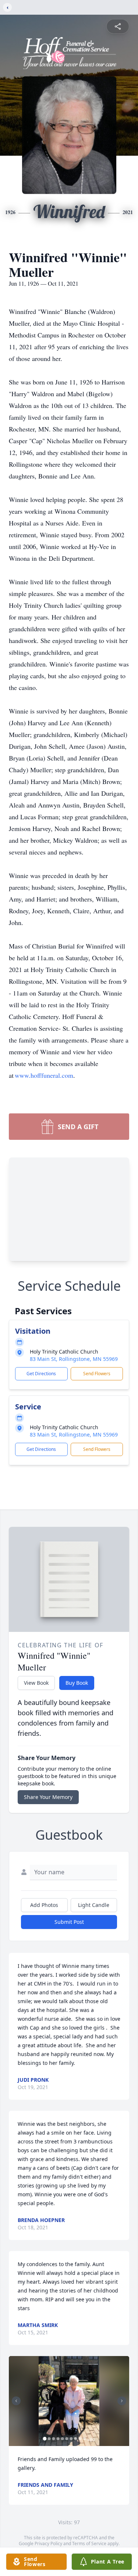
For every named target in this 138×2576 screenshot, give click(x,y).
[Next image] (122, 2401)
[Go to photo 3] (53, 2439)
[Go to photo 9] (80, 2439)
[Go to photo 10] (84, 2439)
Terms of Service (89, 2544)
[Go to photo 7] (71, 2439)
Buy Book (77, 1683)
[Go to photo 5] (62, 2439)
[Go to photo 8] (75, 2439)
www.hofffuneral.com (44, 1075)
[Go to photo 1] (45, 2439)
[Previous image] (16, 2401)
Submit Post (69, 1922)
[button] (69, 2401)
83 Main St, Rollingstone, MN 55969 (74, 1359)
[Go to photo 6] (67, 2439)
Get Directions (41, 1374)
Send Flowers (97, 1374)
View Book (36, 1683)
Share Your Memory (48, 1797)
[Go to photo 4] (58, 2439)
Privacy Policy (48, 2544)
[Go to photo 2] (49, 2439)
